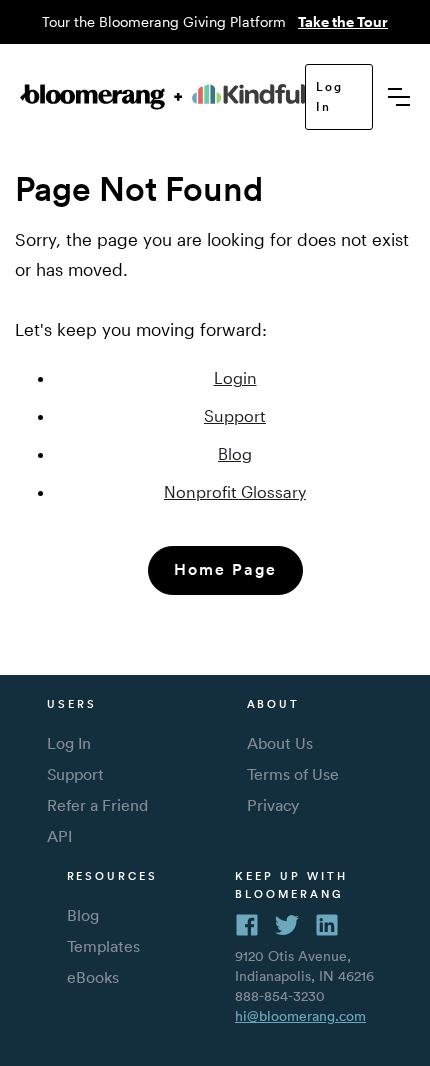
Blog (235, 453)
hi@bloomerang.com (300, 1016)
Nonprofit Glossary (235, 491)
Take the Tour (343, 21)
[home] (162, 97)
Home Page (225, 569)
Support (235, 415)
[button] (399, 97)
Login (235, 377)
